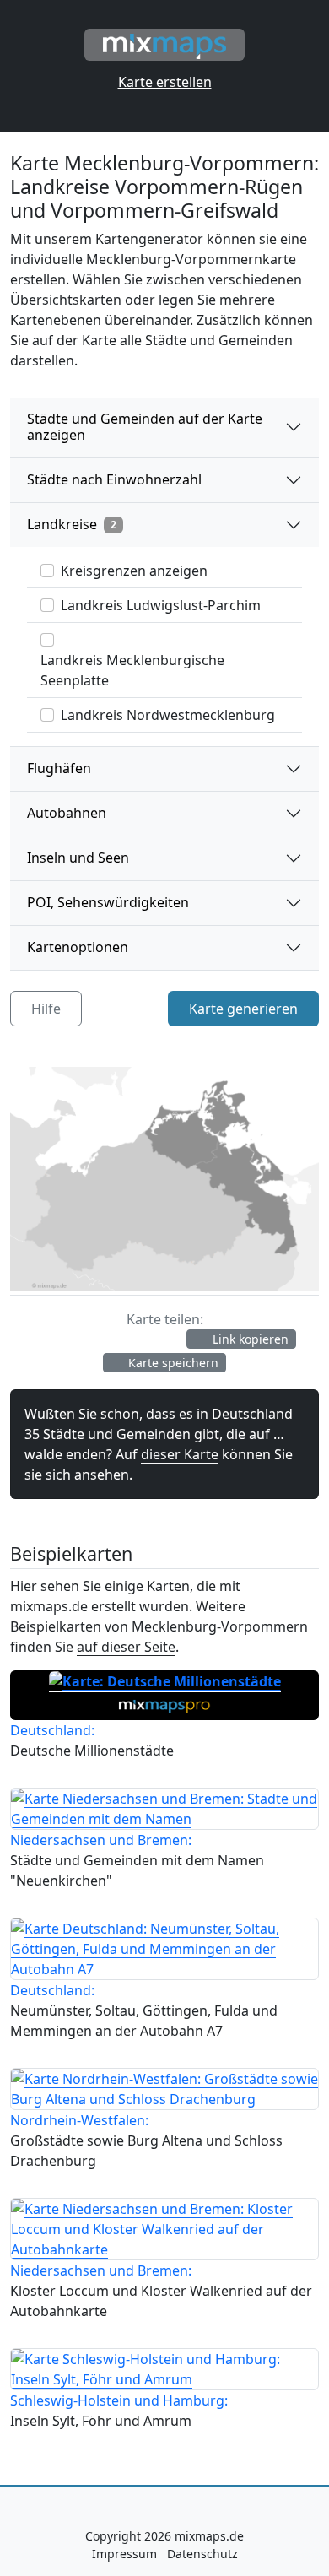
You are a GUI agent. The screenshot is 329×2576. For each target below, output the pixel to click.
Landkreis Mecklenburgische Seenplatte (132, 670)
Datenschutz (202, 2554)
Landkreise (72, 524)
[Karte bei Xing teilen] (106, 1339)
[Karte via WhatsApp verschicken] (167, 1339)
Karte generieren (243, 1009)
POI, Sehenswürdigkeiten (108, 902)
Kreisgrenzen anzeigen (134, 571)
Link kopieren (249, 1339)
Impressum (124, 2554)
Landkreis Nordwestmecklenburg (168, 715)
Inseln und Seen (78, 858)
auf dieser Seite (126, 1647)
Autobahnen (67, 813)
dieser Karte (180, 1454)
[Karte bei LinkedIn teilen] (138, 1339)
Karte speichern (172, 1363)
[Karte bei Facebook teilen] (42, 1339)
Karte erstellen (165, 82)
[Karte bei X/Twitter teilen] (74, 1339)
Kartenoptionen (78, 947)
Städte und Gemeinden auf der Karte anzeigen (145, 427)
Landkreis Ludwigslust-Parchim (161, 605)
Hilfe (46, 1009)
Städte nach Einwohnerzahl (114, 479)
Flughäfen (59, 768)
